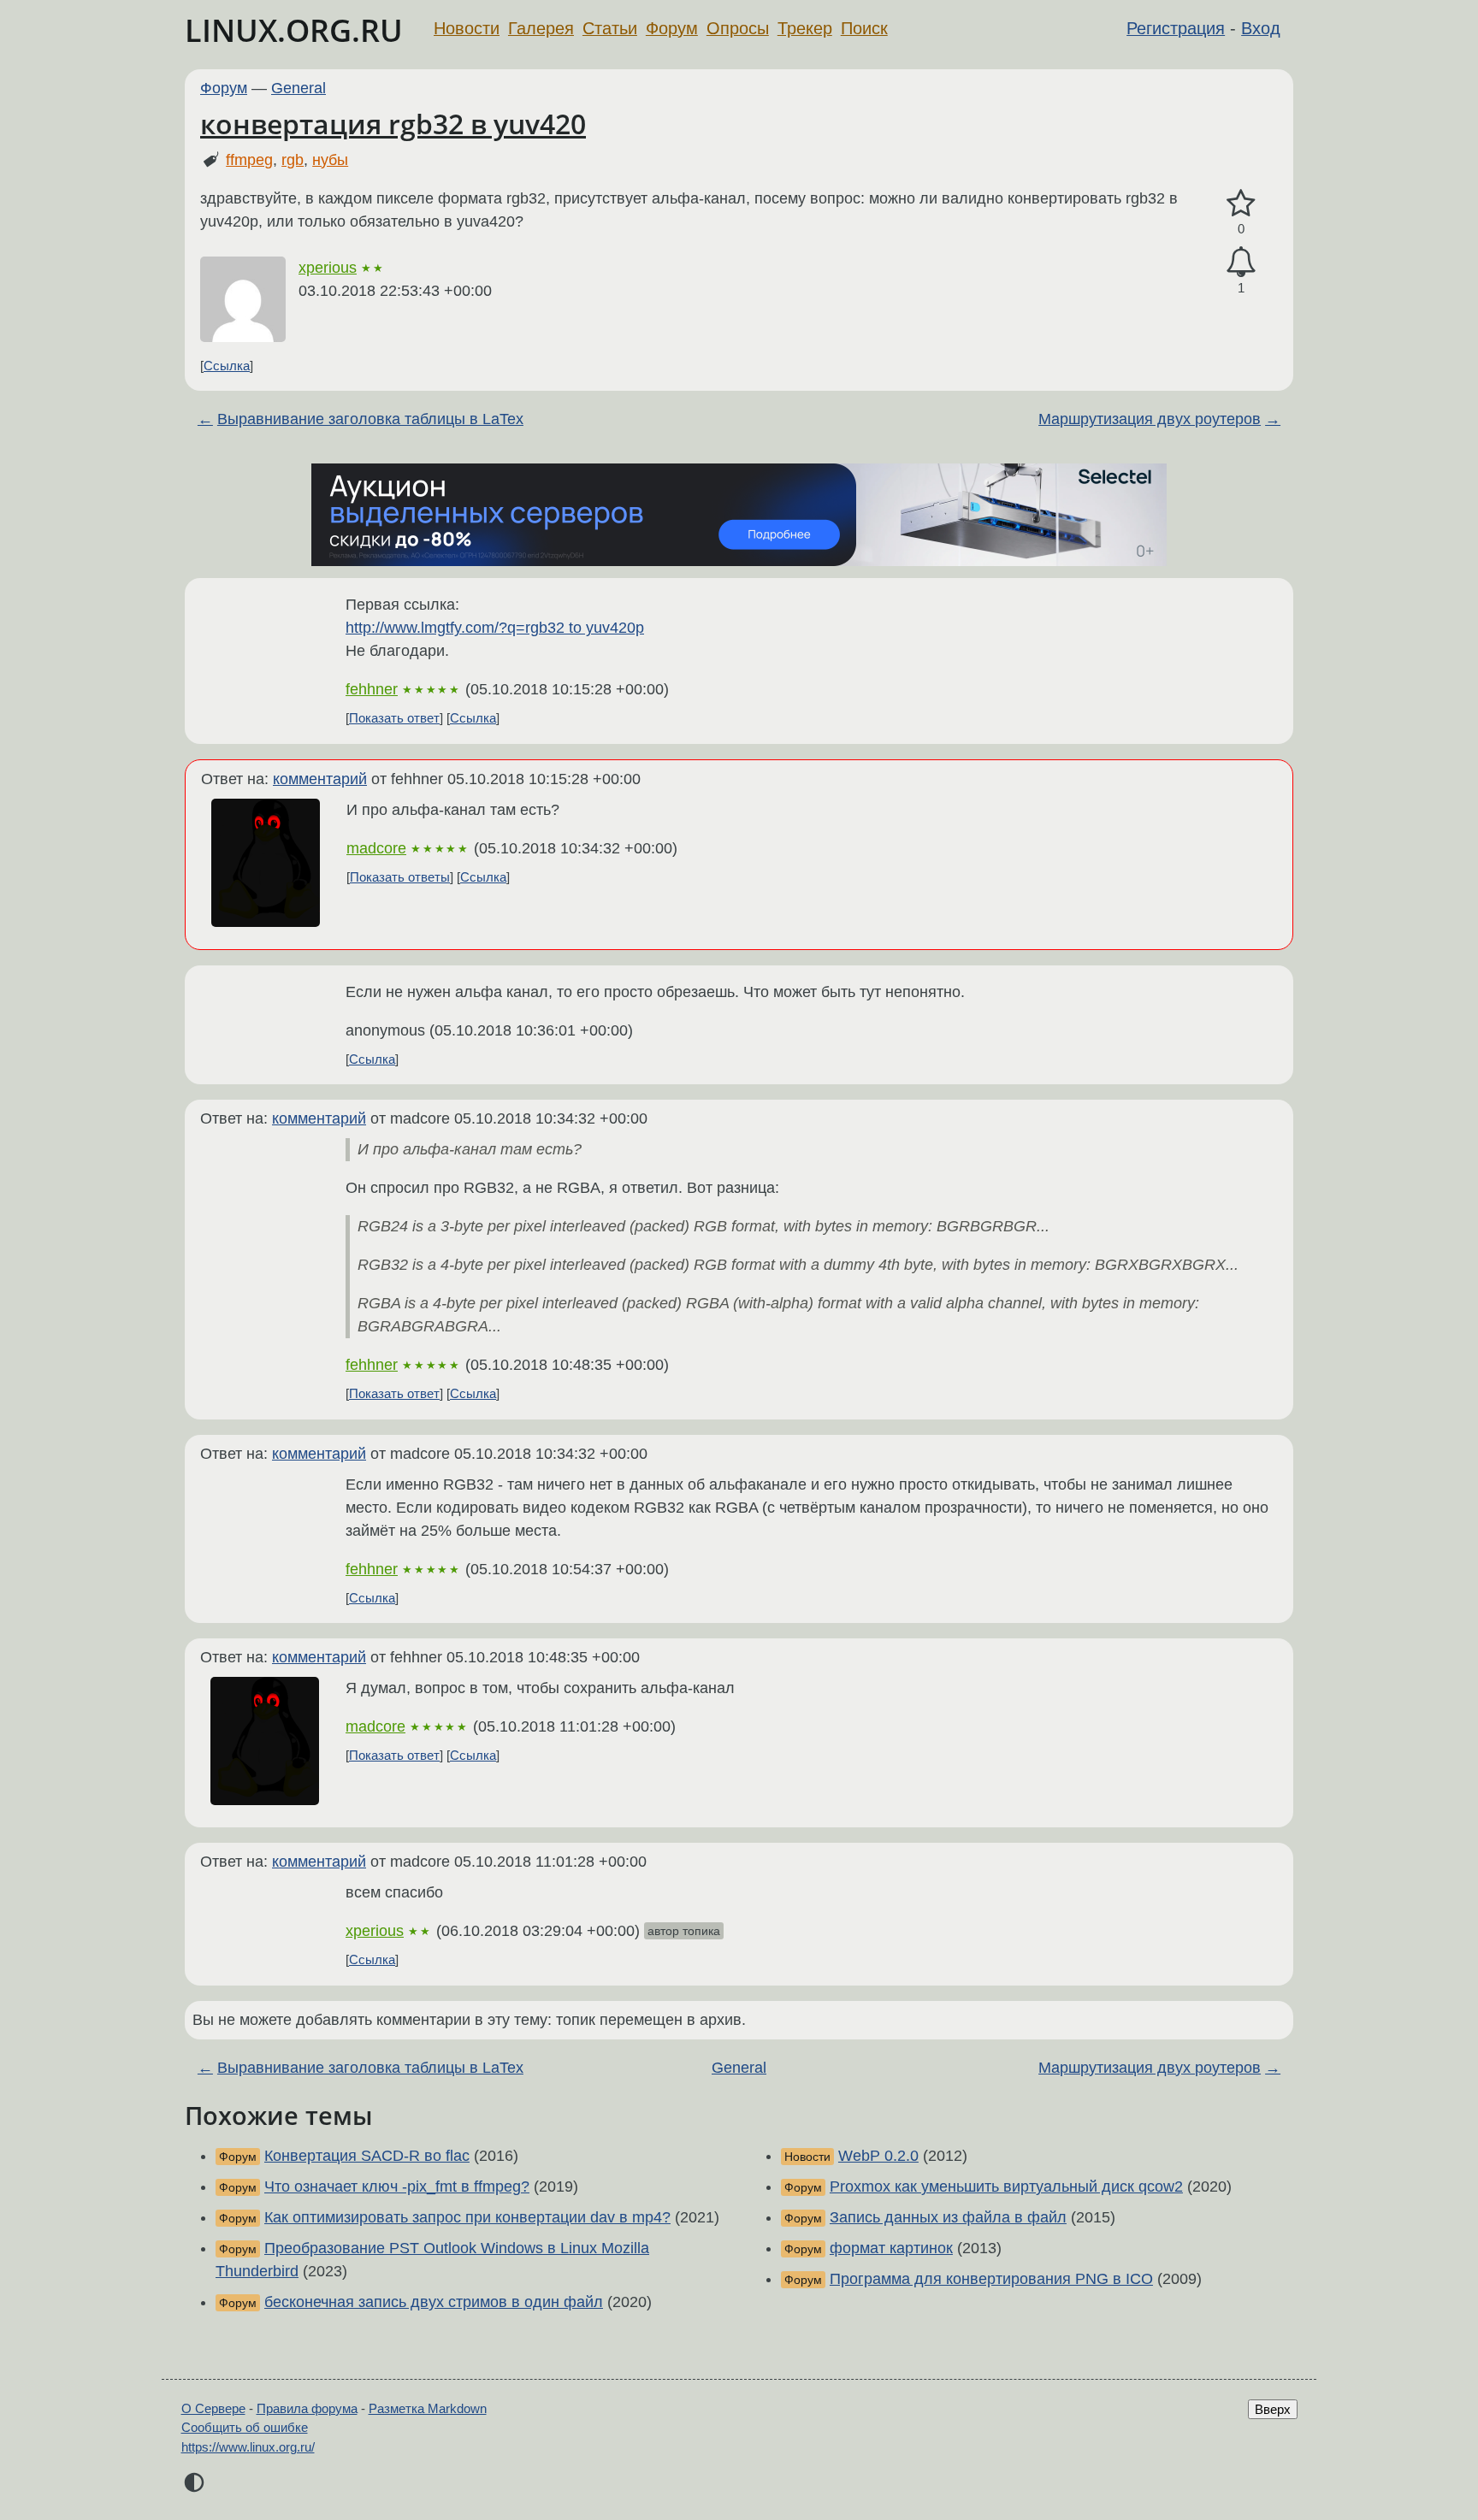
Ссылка (227, 366)
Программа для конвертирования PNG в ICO (991, 2279)
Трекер (805, 28)
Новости (467, 28)
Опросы (738, 28)
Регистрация (1176, 28)
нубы (330, 160)
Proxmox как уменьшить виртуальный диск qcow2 (1006, 2187)
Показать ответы (400, 877)
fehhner (372, 689)
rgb (293, 160)
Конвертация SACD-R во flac (367, 2156)
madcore (376, 848)
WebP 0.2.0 (878, 2156)
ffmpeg (249, 160)
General (299, 88)
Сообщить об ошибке (245, 2427)
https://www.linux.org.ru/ (248, 2447)
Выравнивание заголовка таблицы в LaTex (370, 419)
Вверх (1273, 2409)
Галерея (541, 28)
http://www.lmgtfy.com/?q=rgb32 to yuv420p (495, 628)
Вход (1261, 28)
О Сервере (213, 2408)
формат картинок (891, 2248)
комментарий (320, 779)
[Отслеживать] (1241, 262)
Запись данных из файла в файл (948, 2217)
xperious (328, 268)
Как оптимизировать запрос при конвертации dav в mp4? (467, 2217)
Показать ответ (394, 718)
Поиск (864, 28)
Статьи (610, 28)
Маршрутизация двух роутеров (1150, 419)
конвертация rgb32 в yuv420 (393, 124)
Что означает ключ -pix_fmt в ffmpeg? (397, 2187)
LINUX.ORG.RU (294, 30)
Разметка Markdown (428, 2408)
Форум (672, 28)
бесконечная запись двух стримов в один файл (434, 2302)
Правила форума (307, 2408)
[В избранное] (1241, 204)
